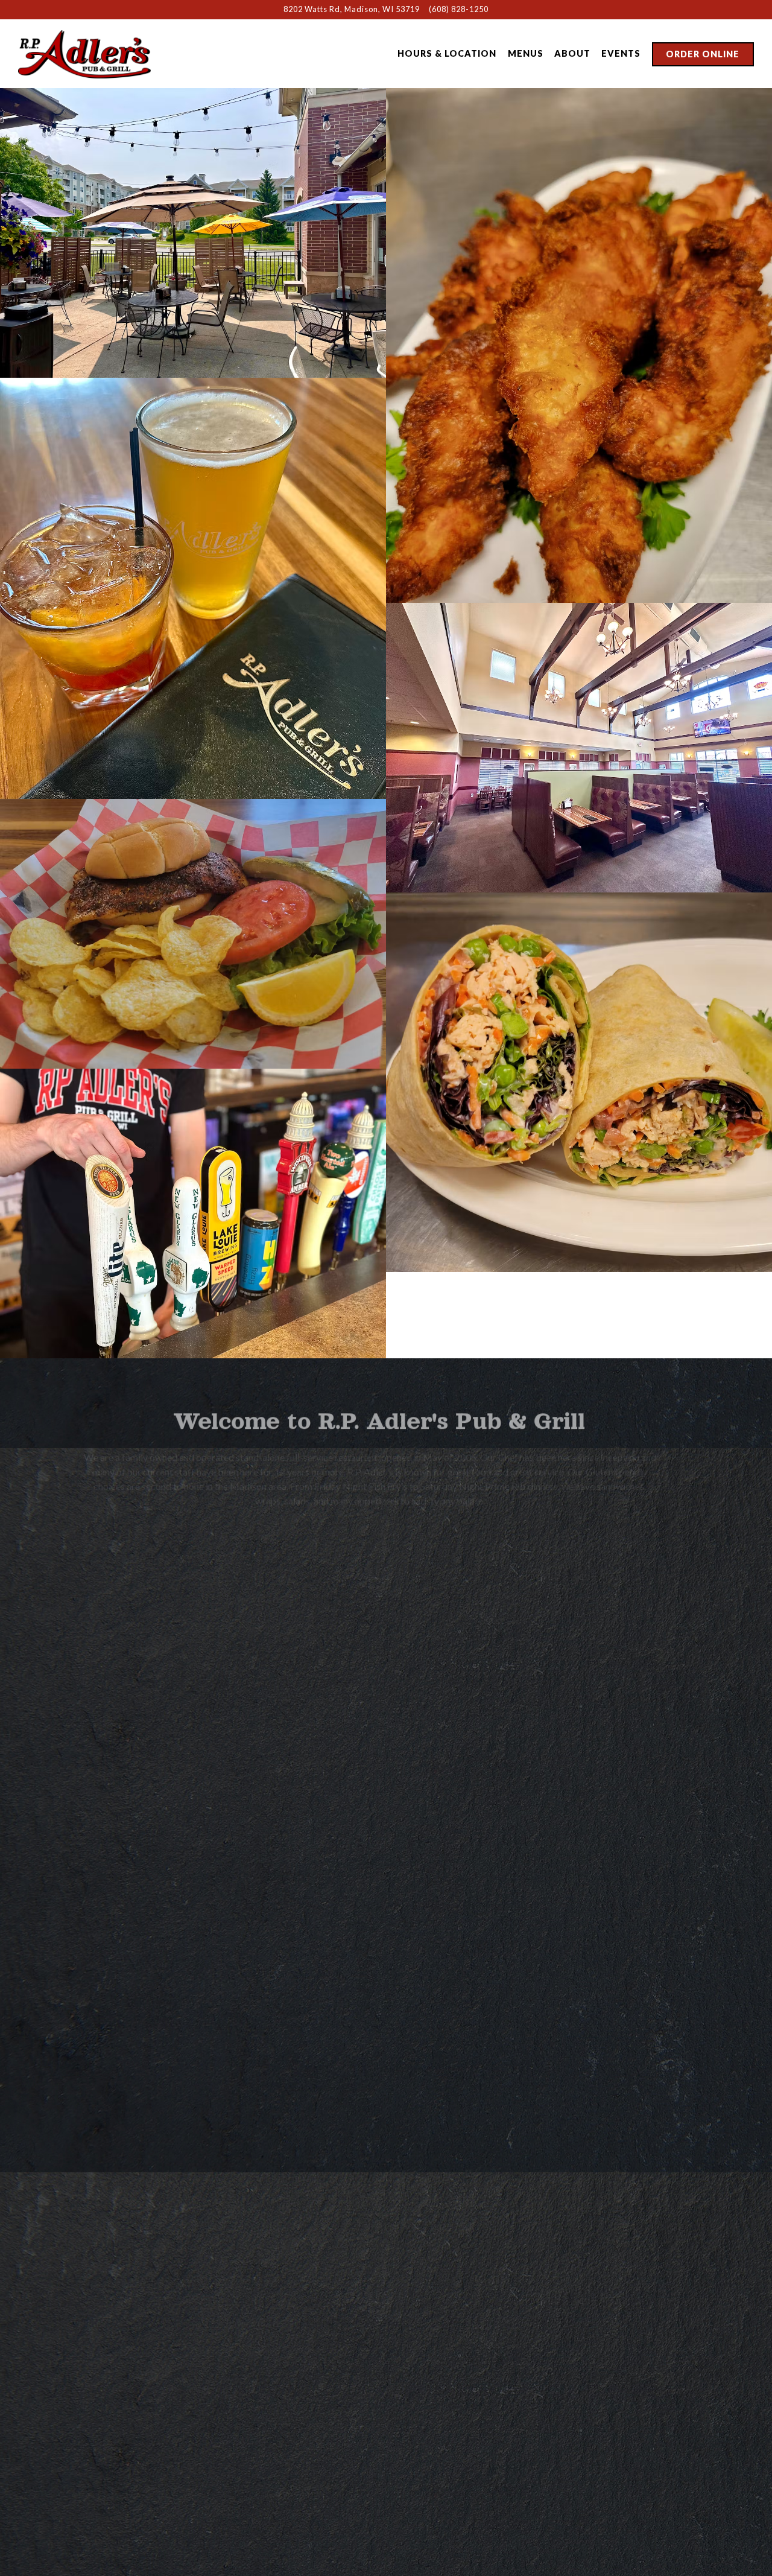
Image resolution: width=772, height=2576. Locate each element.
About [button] (572, 53)
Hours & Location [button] (447, 53)
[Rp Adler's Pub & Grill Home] (84, 53)
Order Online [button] (703, 54)
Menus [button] (526, 53)
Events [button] (621, 53)
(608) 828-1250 (459, 9)
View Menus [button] (232, 2451)
